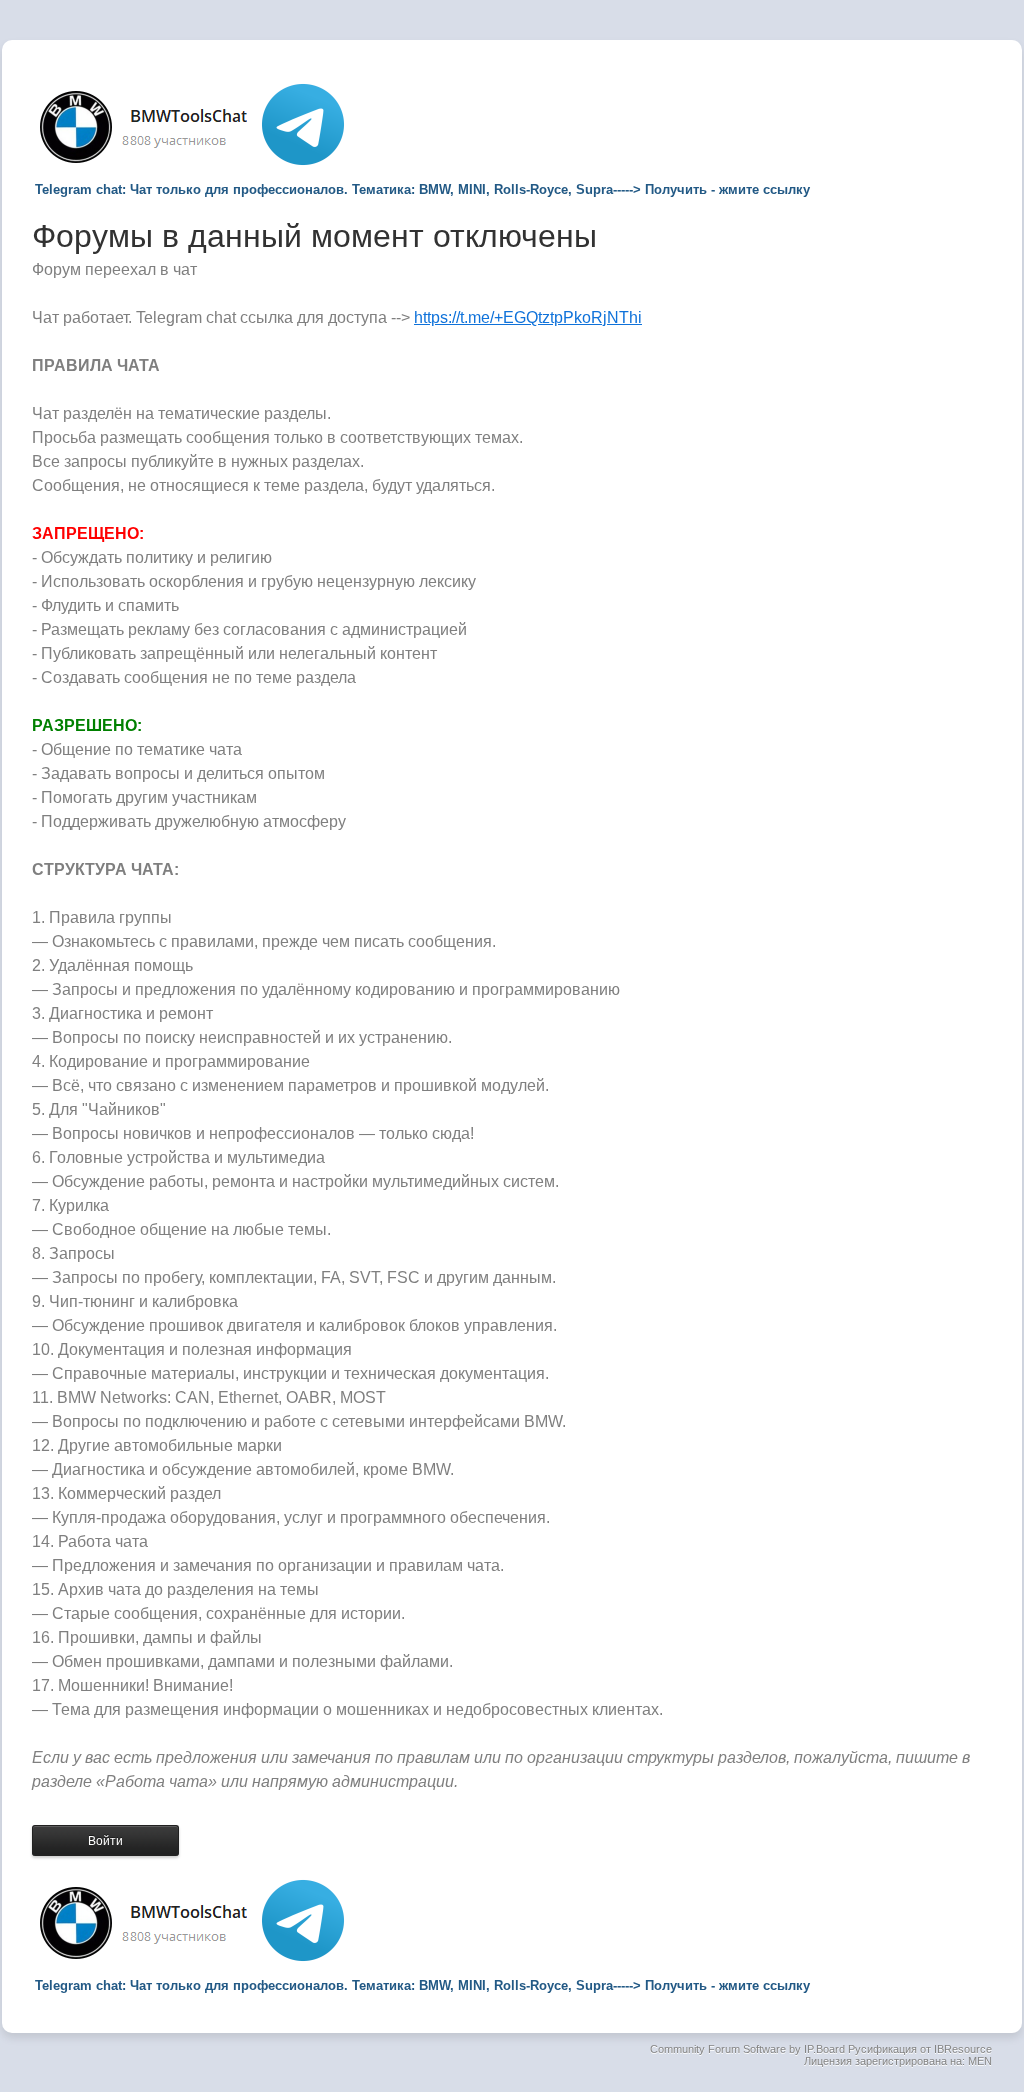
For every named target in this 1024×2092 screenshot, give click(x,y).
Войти (105, 1841)
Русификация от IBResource (918, 2049)
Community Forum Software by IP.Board (747, 2049)
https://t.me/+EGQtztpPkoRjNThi (528, 317)
